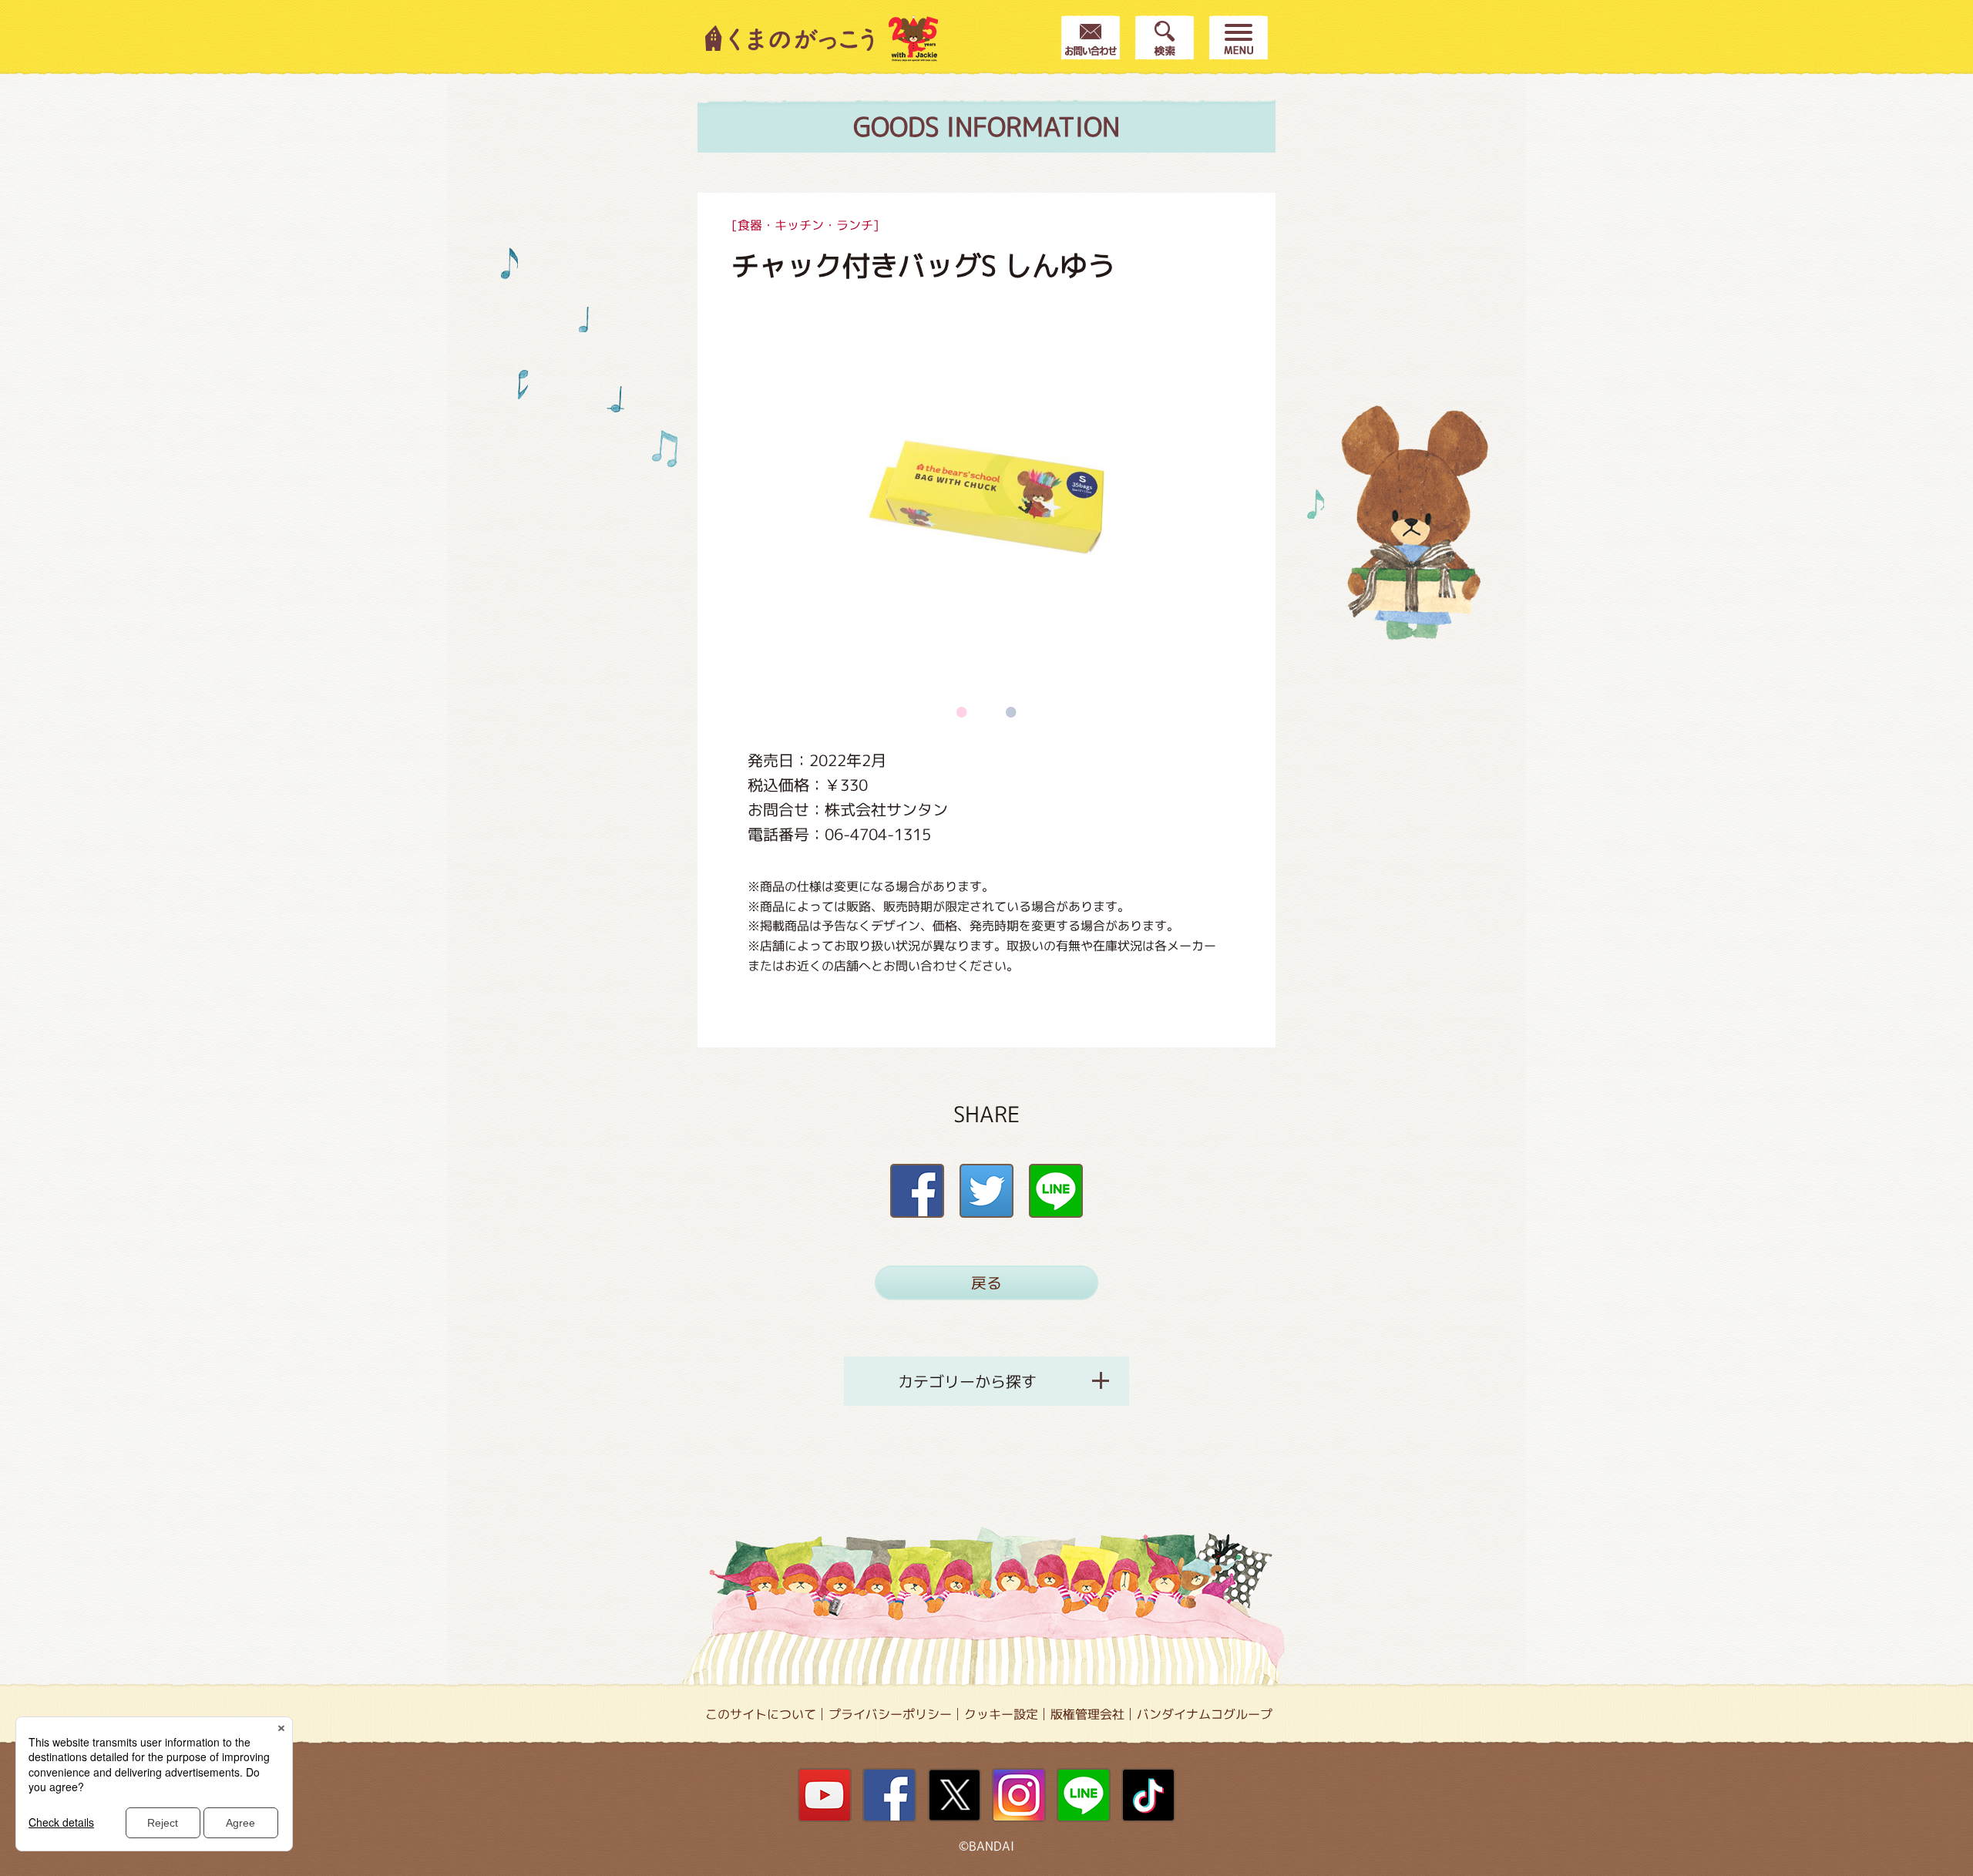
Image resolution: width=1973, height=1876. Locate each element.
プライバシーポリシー (890, 1714)
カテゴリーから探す (967, 1381)
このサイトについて (761, 1714)
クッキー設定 (1001, 1714)
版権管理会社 (1087, 1714)
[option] (986, 497)
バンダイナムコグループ (1205, 1714)
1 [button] (962, 711)
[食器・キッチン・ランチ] (805, 225)
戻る (986, 1283)
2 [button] (1011, 711)
